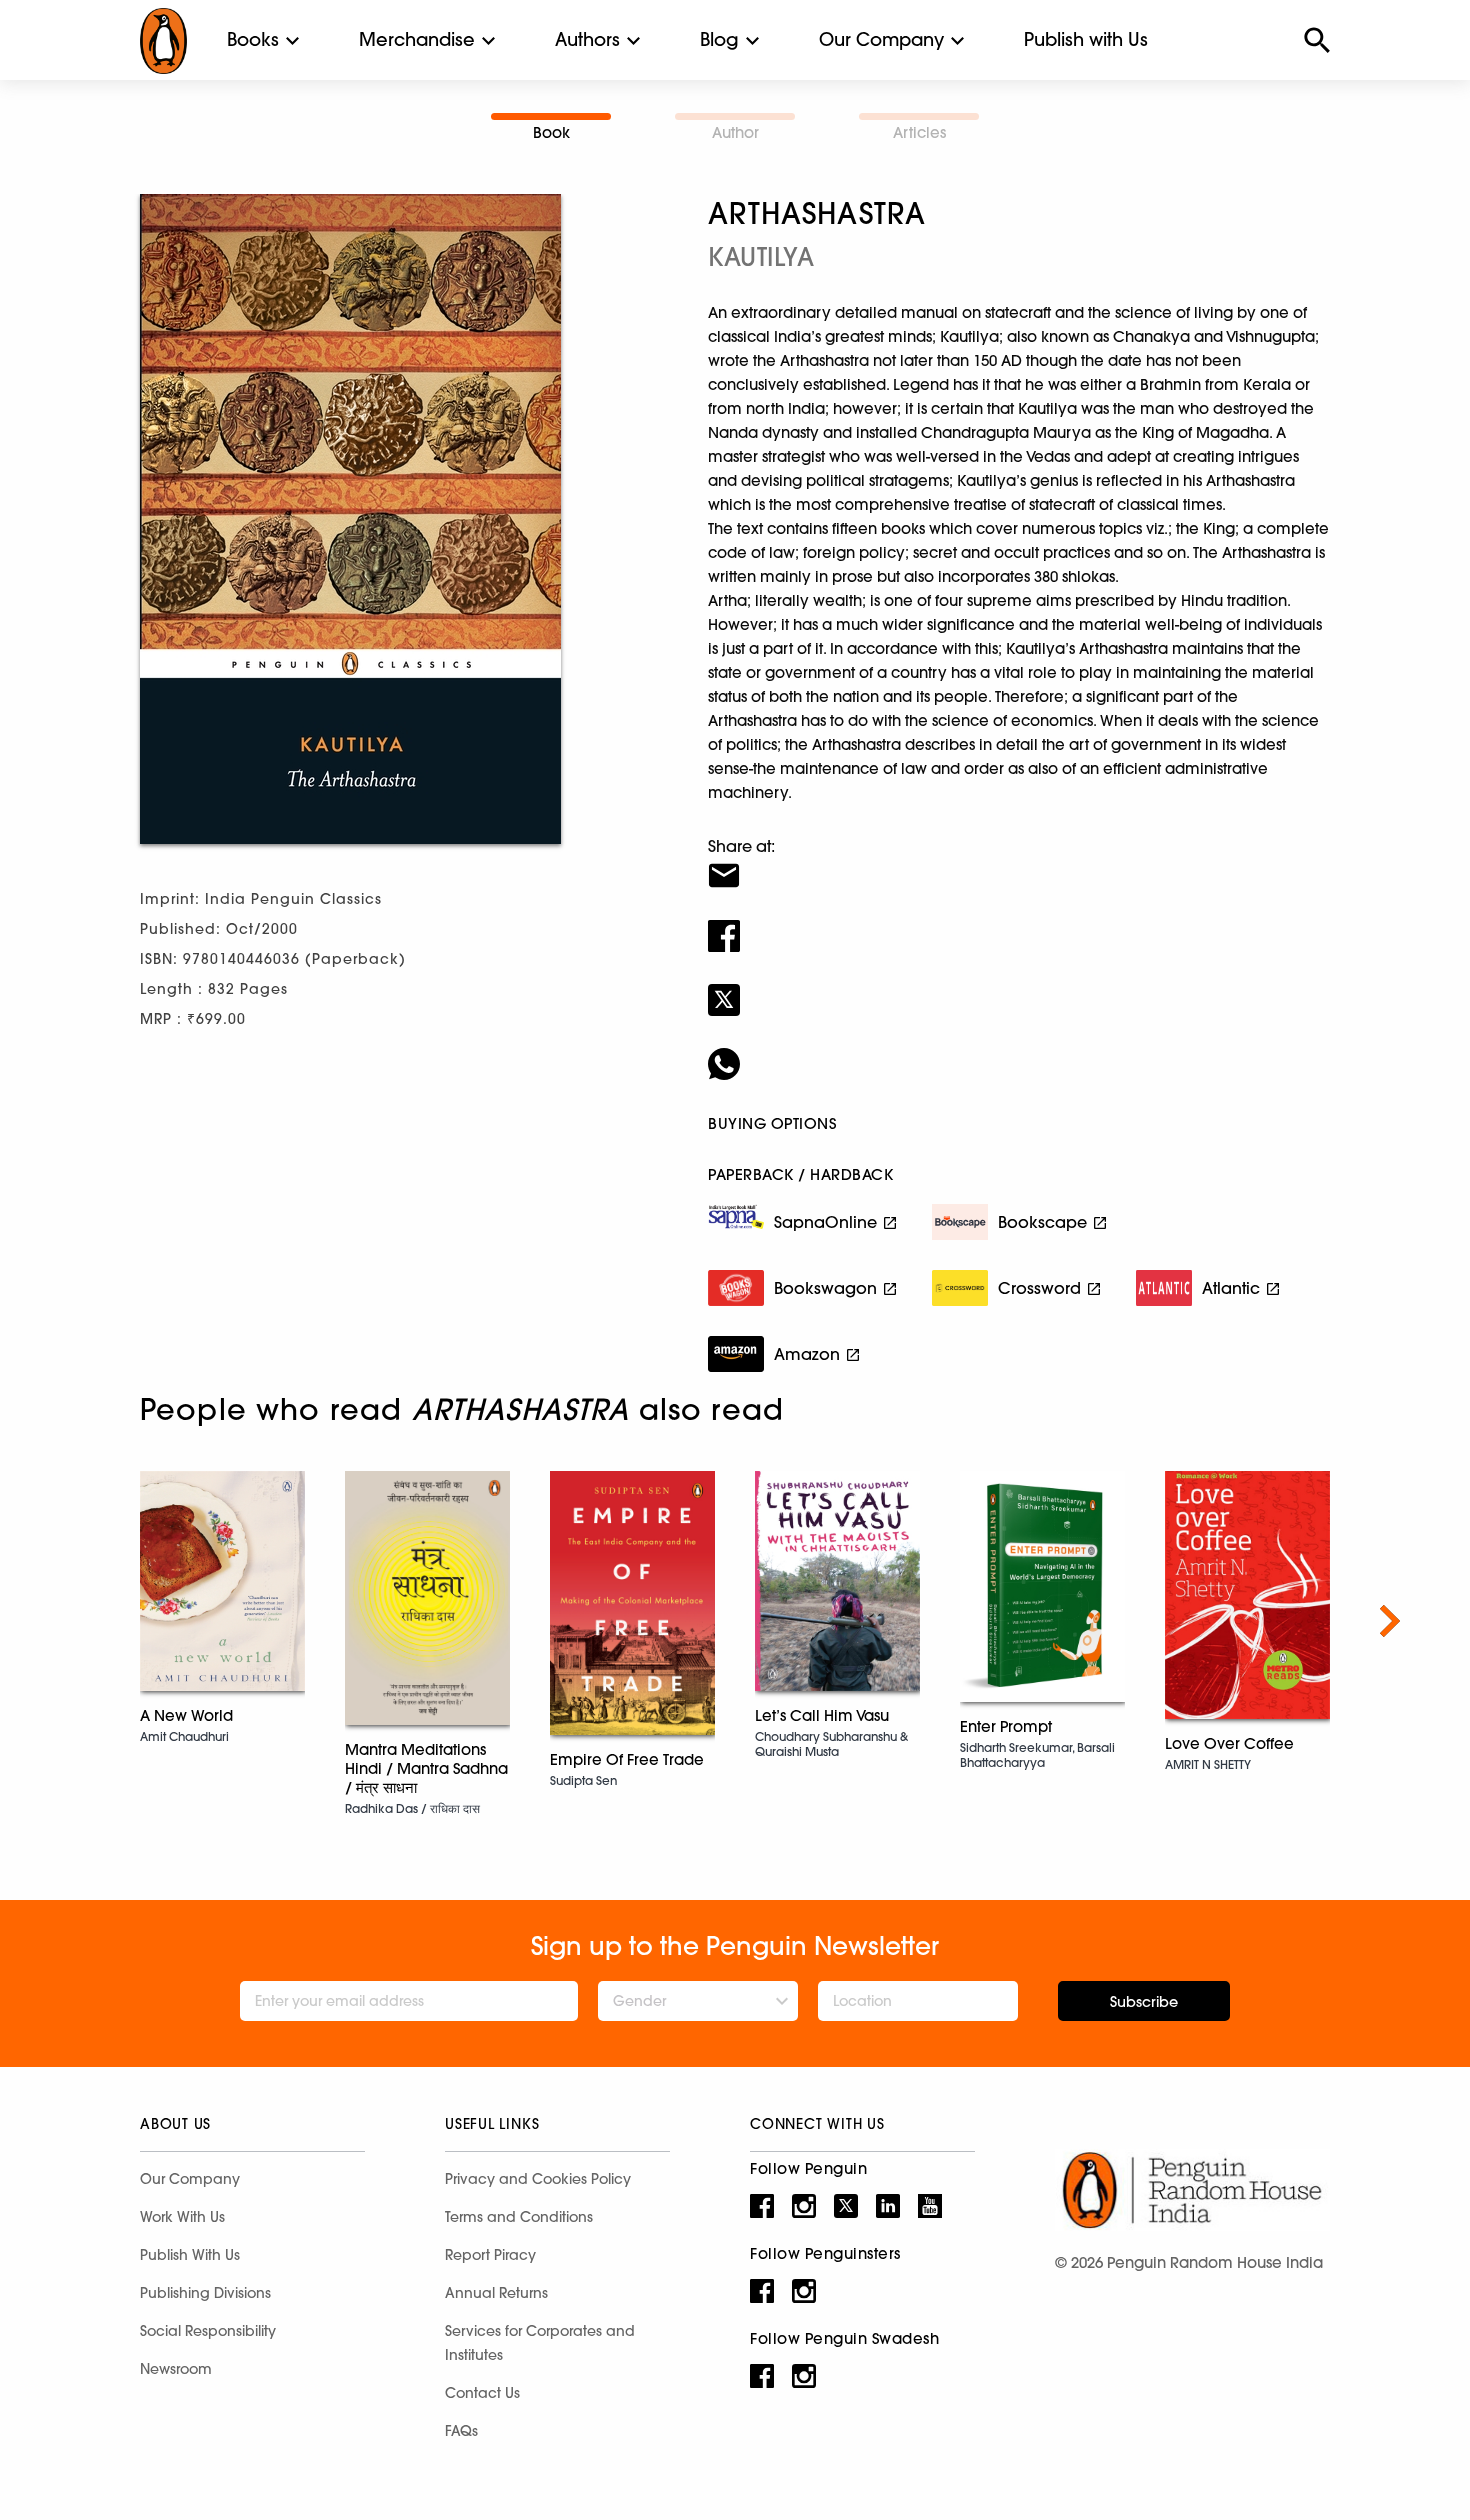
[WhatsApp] (1019, 1051)
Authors (587, 39)
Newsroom (176, 2369)
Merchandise (417, 39)
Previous (80, 1621)
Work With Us (182, 2217)
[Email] (1019, 863)
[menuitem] (253, 40)
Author (735, 132)
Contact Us (482, 2393)
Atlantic (1231, 1288)
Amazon (807, 1354)
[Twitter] (1019, 987)
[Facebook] (1019, 923)
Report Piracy (490, 2255)
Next (1390, 1621)
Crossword (1039, 1288)
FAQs (461, 2431)
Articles (919, 132)
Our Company (881, 39)
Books (253, 39)
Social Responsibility (208, 2331)
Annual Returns (496, 2293)
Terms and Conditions (519, 2217)
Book (551, 132)
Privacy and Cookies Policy (538, 2179)
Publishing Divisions (205, 2293)
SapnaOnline (825, 1222)
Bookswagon (825, 1288)
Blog (719, 39)
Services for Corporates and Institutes (540, 2343)
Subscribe (1144, 2002)
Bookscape (1042, 1222)
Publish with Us (1086, 39)
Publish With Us (190, 2255)
